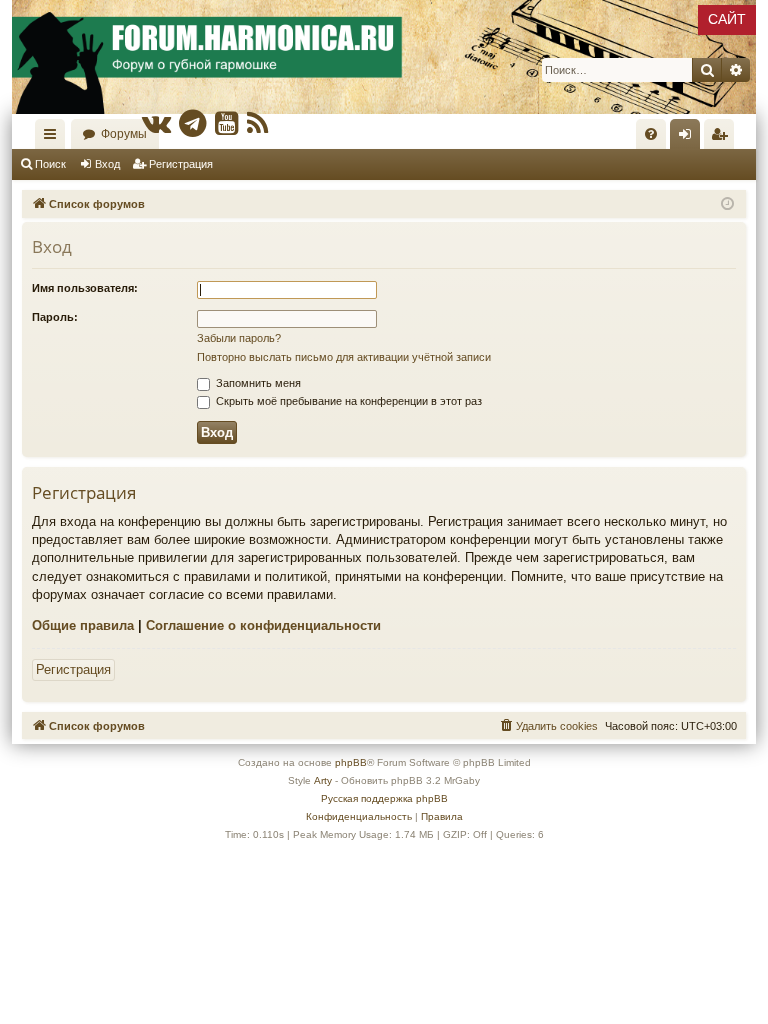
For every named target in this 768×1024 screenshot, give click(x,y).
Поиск (50, 164)
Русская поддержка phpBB (384, 798)
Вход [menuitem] (689, 138)
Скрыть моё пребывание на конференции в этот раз (347, 401)
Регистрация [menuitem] (723, 138)
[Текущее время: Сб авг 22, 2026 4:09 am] (727, 204)
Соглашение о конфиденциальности (263, 625)
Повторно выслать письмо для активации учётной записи (344, 357)
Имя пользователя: (85, 288)
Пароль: (55, 317)
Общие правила (83, 625)
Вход (107, 164)
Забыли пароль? (239, 338)
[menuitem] (651, 134)
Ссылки (54, 138)
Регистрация (181, 164)
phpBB (351, 762)
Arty (323, 780)
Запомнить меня (257, 383)
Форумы (124, 134)
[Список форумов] (384, 57)
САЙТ (727, 19)
